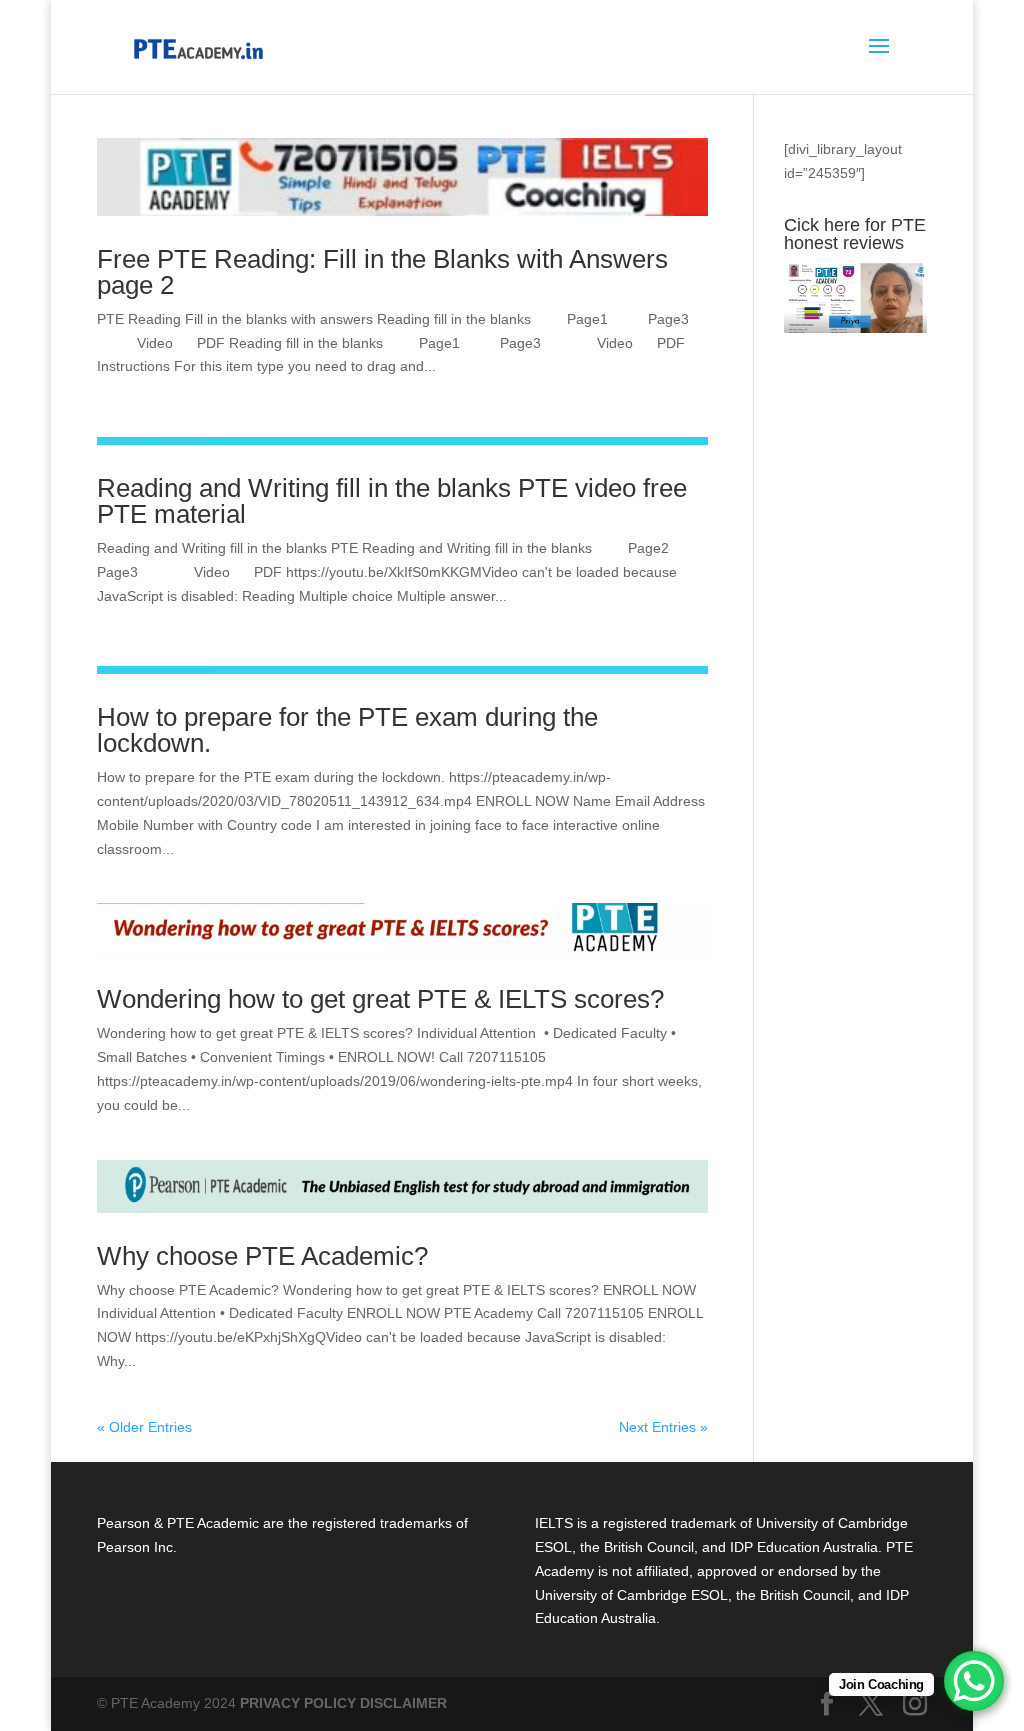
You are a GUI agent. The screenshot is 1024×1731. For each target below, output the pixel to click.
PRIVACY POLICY (298, 1703)
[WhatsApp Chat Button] (974, 1681)
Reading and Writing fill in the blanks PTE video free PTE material (392, 501)
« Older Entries (144, 1427)
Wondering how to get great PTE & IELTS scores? (380, 999)
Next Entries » (663, 1427)
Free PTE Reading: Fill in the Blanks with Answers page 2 (382, 272)
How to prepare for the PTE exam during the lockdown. (347, 730)
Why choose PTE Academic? (262, 1256)
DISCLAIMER (403, 1703)
